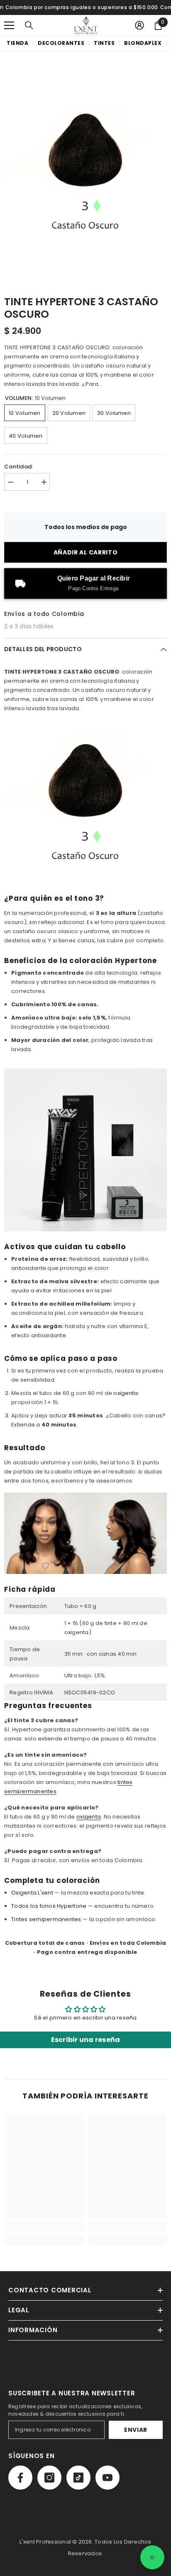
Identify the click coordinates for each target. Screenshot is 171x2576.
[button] (9, 25)
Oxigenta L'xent (32, 1893)
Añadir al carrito (86, 552)
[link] (44, 2227)
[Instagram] (49, 2478)
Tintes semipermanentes (46, 1919)
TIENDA (17, 43)
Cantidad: (18, 467)
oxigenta (126, 1393)
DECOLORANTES (61, 43)
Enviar (136, 2430)
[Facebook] (20, 2478)
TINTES (104, 43)
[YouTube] (107, 2478)
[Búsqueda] (29, 25)
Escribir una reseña (86, 2040)
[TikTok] (78, 2478)
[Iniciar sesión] (139, 25)
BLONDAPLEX (143, 43)
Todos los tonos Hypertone (49, 1906)
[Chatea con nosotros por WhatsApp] (152, 2557)
